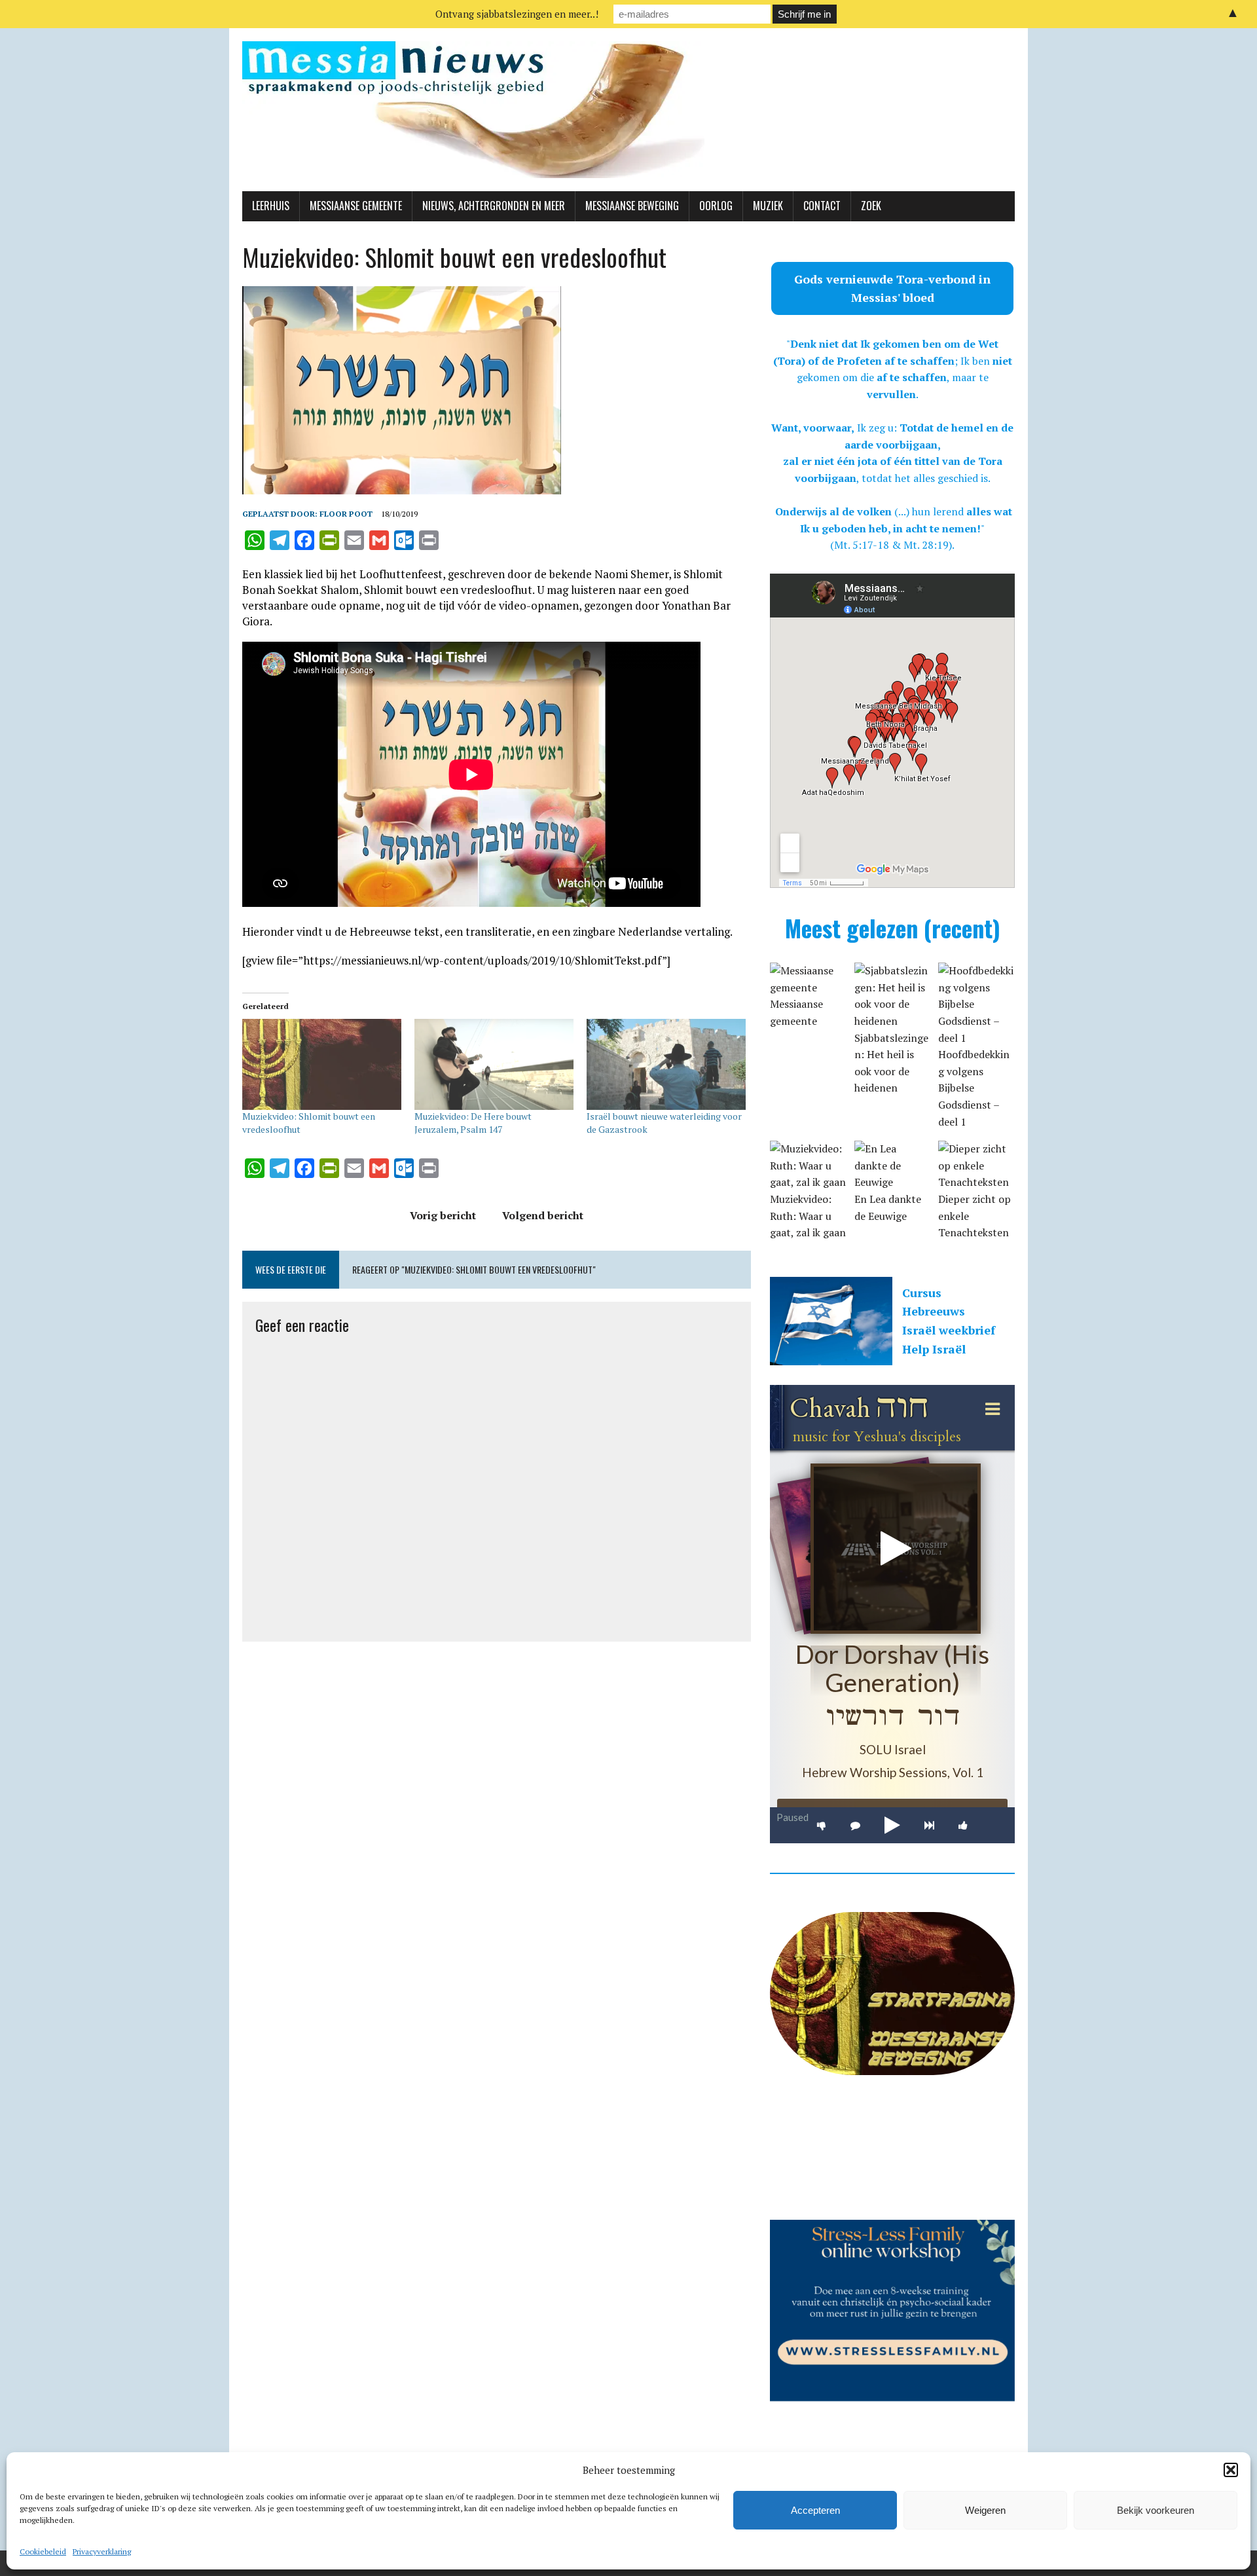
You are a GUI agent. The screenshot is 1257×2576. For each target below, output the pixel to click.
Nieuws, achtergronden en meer (494, 206)
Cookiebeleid (43, 2551)
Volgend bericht (543, 1215)
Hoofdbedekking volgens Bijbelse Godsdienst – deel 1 (974, 1088)
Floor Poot (346, 514)
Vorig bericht (443, 1215)
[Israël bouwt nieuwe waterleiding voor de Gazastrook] (666, 1064)
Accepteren (815, 2510)
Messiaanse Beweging (632, 206)
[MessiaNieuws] (628, 110)
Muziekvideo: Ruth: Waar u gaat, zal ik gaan (808, 1216)
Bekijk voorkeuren (1156, 2510)
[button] (1231, 2470)
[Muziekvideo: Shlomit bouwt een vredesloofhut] (322, 1064)
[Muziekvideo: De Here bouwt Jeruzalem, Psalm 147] (494, 1064)
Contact (822, 206)
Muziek (768, 206)
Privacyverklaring (102, 2551)
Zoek (871, 206)
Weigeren (985, 2510)
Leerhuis (271, 206)
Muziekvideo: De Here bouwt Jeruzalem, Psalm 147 (473, 1123)
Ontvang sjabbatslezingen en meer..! (517, 14)
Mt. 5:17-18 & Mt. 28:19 (891, 545)
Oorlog (716, 206)
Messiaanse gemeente (356, 206)
